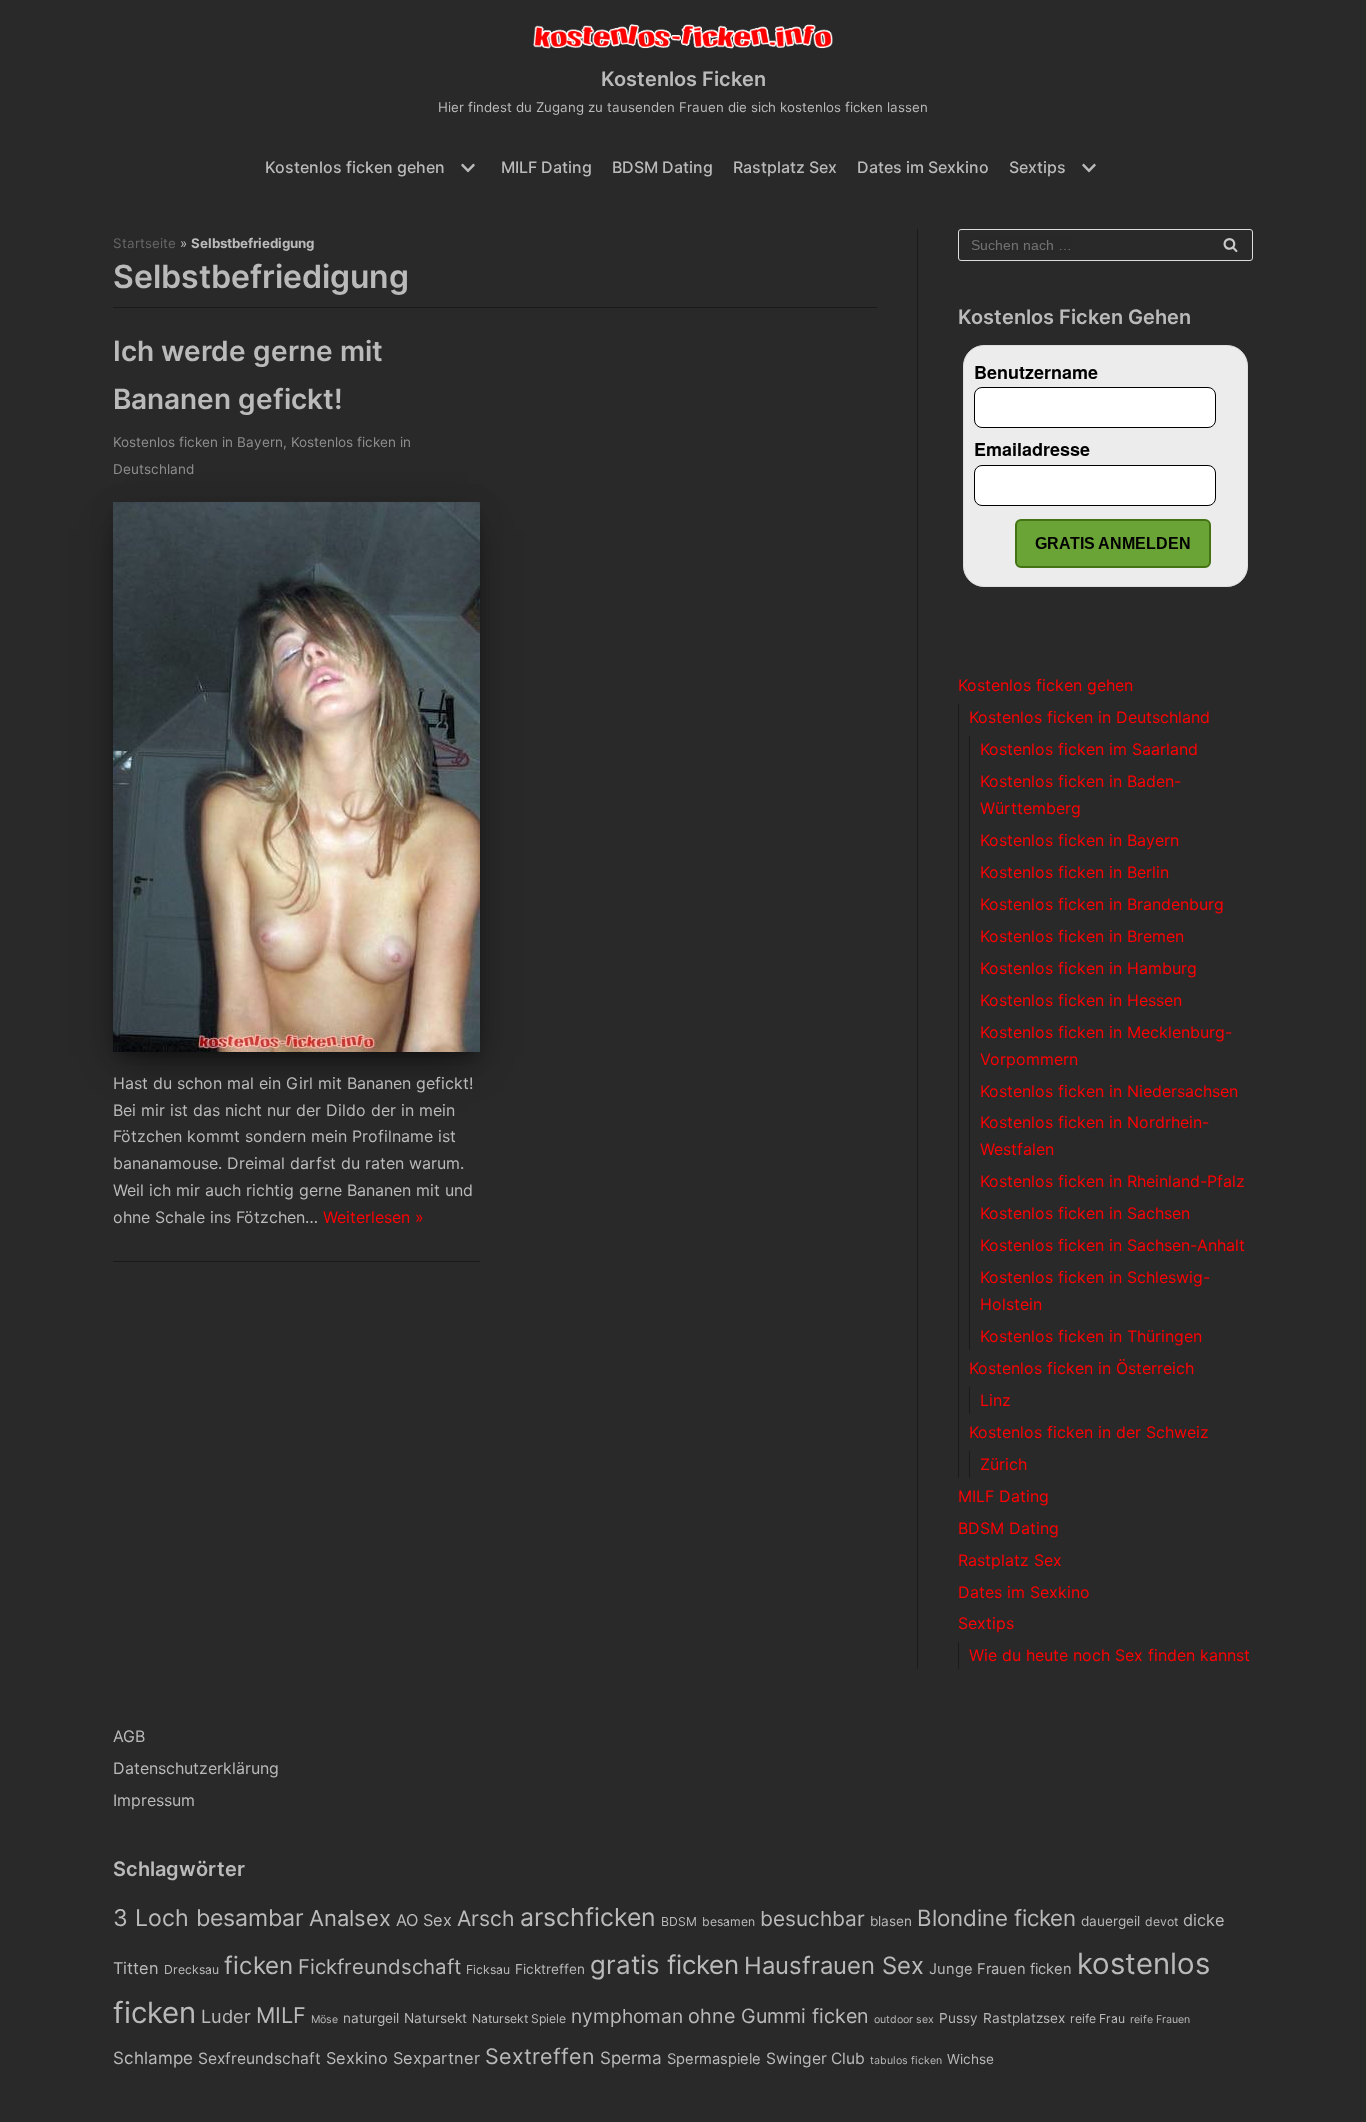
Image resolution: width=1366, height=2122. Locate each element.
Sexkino (357, 2058)
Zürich (1003, 1464)
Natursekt (435, 2018)
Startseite (144, 243)
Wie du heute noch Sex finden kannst (1109, 1655)
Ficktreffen (550, 1969)
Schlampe (153, 2058)
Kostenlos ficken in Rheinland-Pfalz (1112, 1181)
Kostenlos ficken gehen (1045, 685)
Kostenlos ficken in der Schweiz (1089, 1432)
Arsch (486, 1918)
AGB (129, 1736)
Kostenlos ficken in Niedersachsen (1109, 1091)
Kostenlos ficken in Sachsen (1085, 1213)
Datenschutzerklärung (196, 1768)
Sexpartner (436, 2058)
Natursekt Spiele (519, 2018)
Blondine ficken (996, 1917)
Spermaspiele (714, 2059)
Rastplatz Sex (785, 167)
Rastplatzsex (1024, 2018)
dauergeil (1110, 1921)
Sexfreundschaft (259, 2058)
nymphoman (627, 2016)
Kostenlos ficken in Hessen (1081, 1000)
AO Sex (424, 1920)
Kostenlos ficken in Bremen (1082, 936)
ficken (258, 1965)
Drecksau (191, 1969)
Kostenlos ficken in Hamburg (1088, 968)
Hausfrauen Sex (834, 1965)
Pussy (958, 2018)
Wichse (970, 2059)
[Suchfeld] (1230, 245)
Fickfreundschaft (379, 1966)
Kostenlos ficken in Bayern (198, 442)
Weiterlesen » (373, 1217)
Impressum (154, 1800)
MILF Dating (546, 167)
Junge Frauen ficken (1000, 1969)
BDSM (679, 1921)
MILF (281, 2015)
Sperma (631, 2058)
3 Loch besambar (208, 1918)
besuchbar (812, 1918)
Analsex (350, 1918)
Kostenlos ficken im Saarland (1089, 749)
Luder (226, 2016)
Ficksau (488, 1969)
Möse (324, 2019)
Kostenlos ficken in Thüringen (1091, 1336)
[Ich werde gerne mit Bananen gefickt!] (296, 1046)
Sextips (986, 1623)
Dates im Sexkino (923, 167)
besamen (728, 1921)
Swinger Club (815, 2058)
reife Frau (1097, 2018)
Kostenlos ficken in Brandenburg (1102, 904)
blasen (891, 1921)
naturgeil (371, 2018)
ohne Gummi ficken (778, 2016)
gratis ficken (664, 1964)
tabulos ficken (906, 2060)
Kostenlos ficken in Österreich (1081, 1368)
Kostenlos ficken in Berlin (1074, 872)
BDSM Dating (662, 167)
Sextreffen (540, 2056)
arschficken (588, 1917)
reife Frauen (1160, 2019)
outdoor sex (904, 2019)
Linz (995, 1400)
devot (1161, 1921)
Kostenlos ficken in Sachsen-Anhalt (1112, 1245)
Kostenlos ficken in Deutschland (1089, 717)
